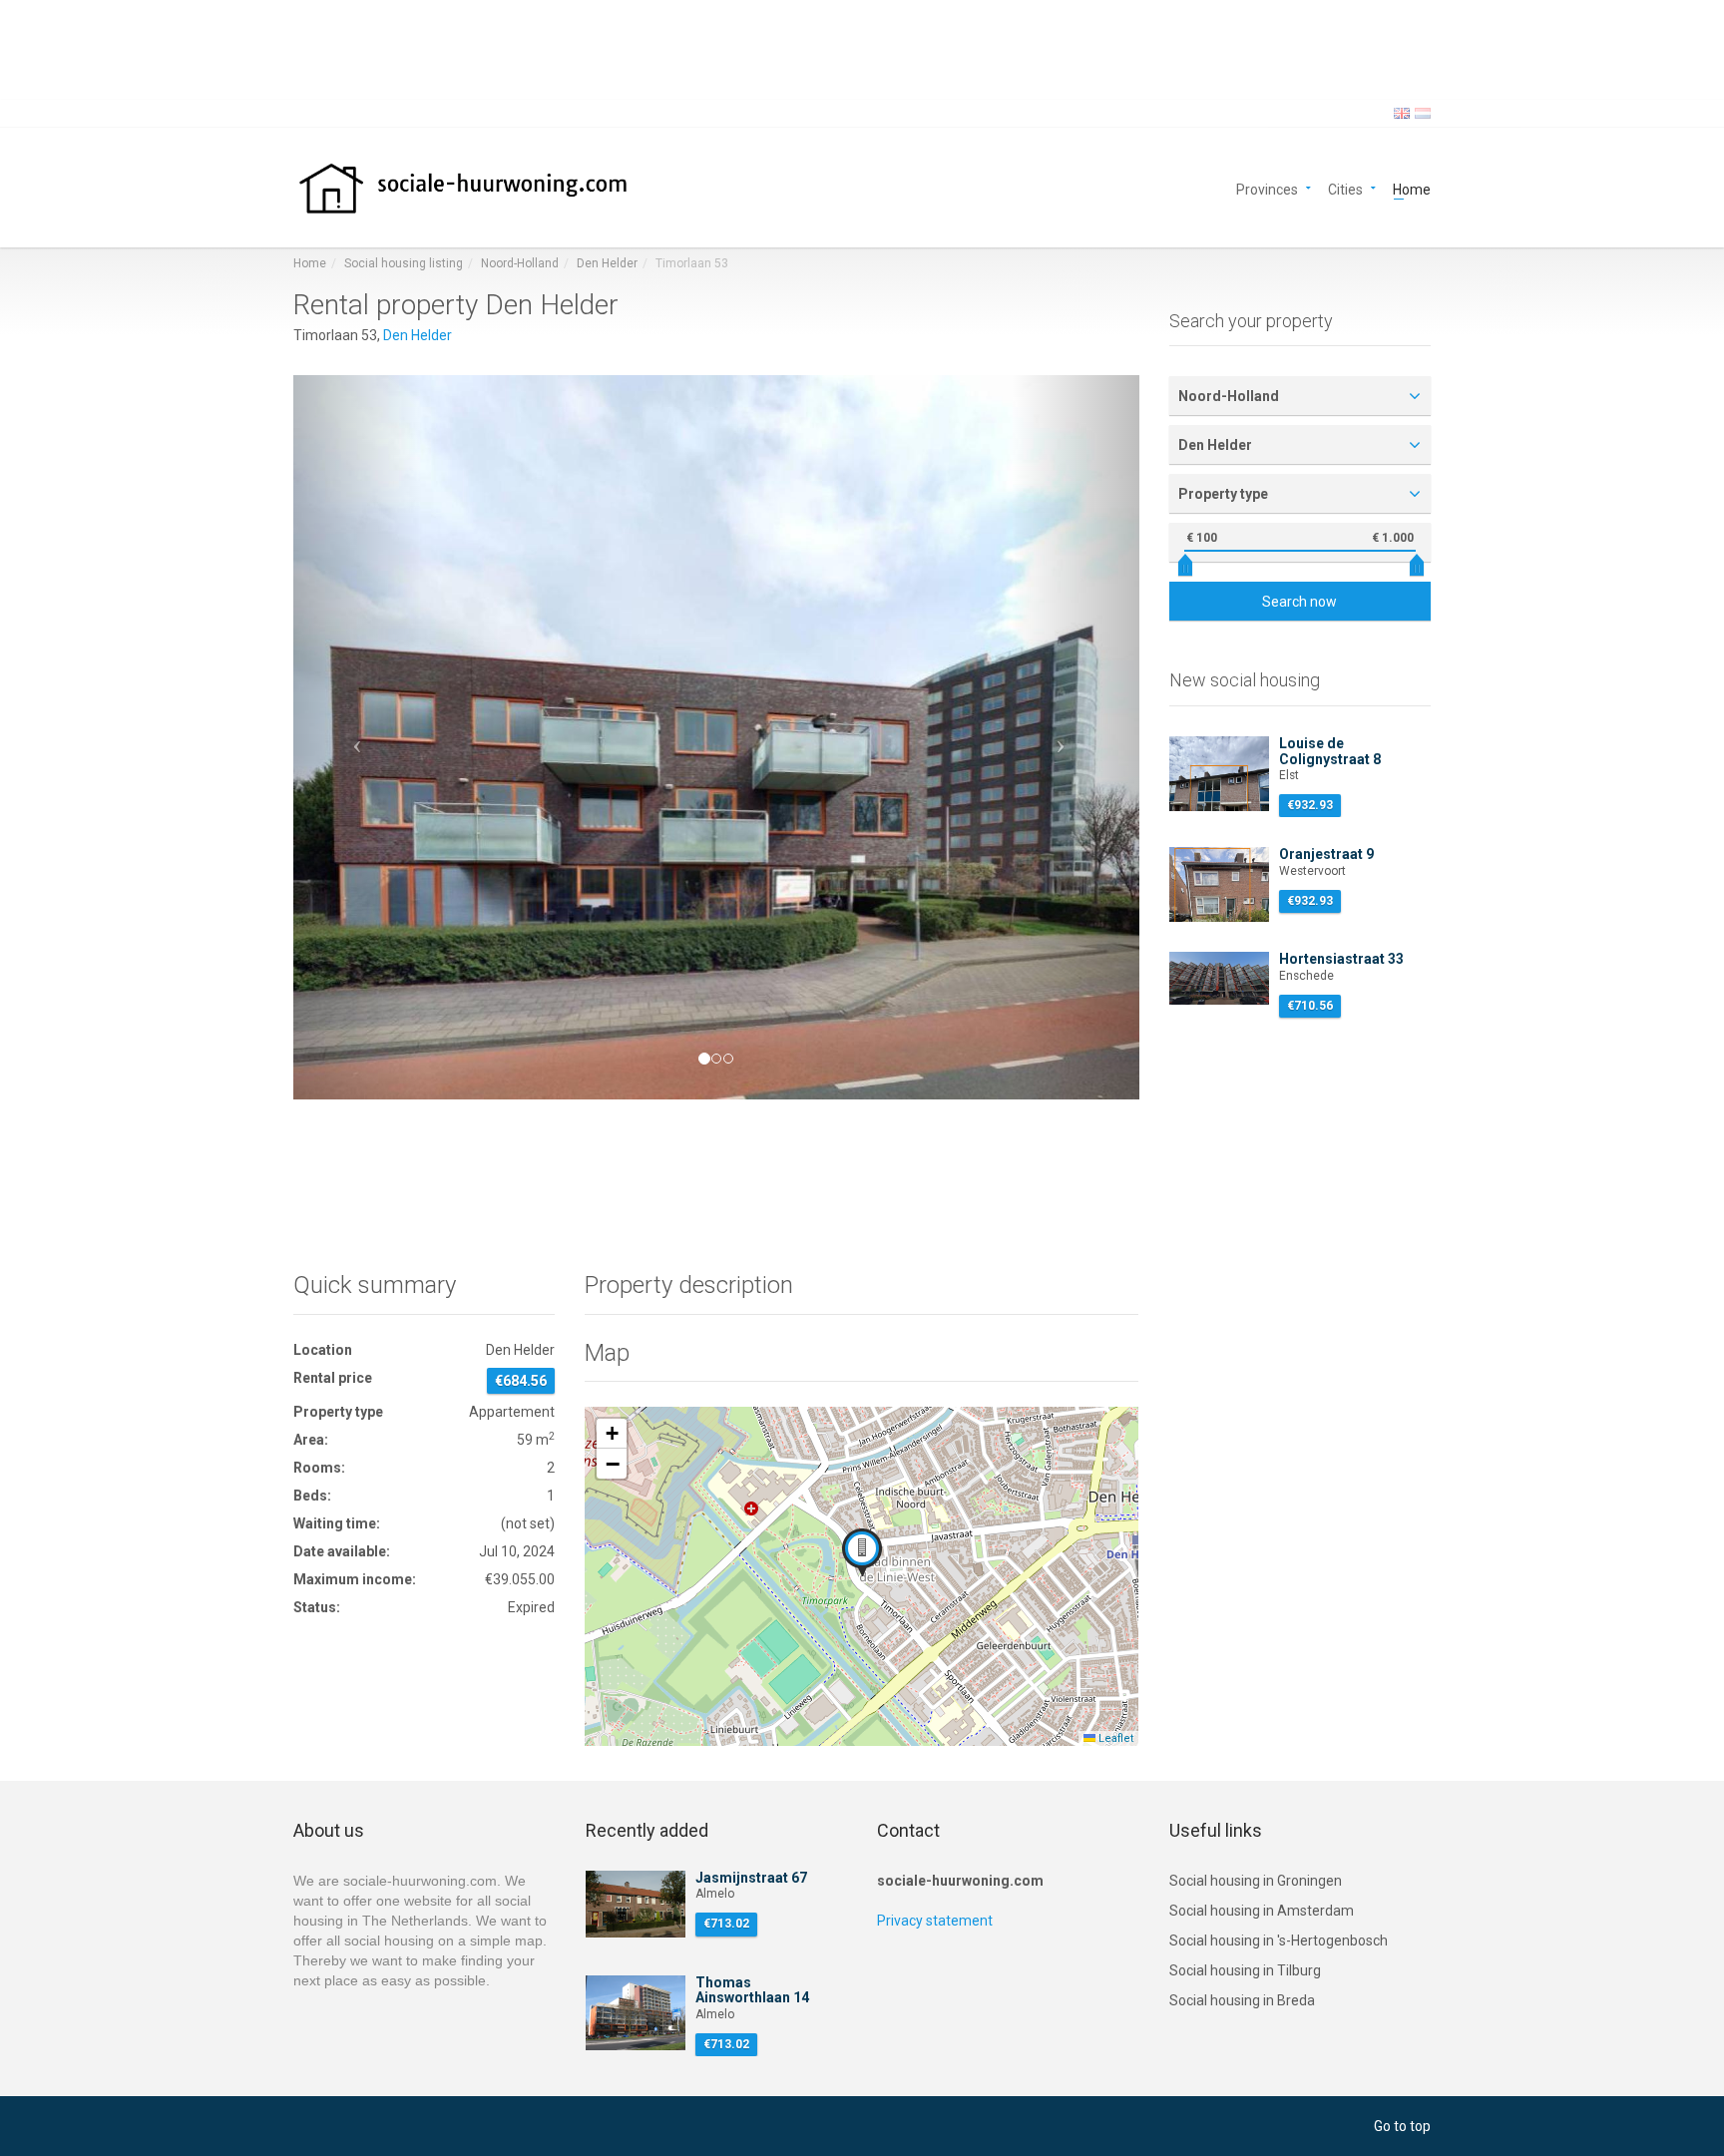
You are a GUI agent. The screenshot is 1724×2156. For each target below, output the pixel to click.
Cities (1345, 188)
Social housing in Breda (1242, 2000)
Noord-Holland (520, 263)
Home (1412, 188)
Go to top (1402, 2126)
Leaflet (1114, 1738)
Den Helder (607, 263)
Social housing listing (404, 263)
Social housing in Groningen (1256, 1881)
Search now (1299, 602)
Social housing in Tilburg (1245, 1970)
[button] (357, 737)
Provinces (1267, 188)
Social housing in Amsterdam (1262, 1911)
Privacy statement (935, 1921)
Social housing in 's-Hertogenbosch (1279, 1940)
